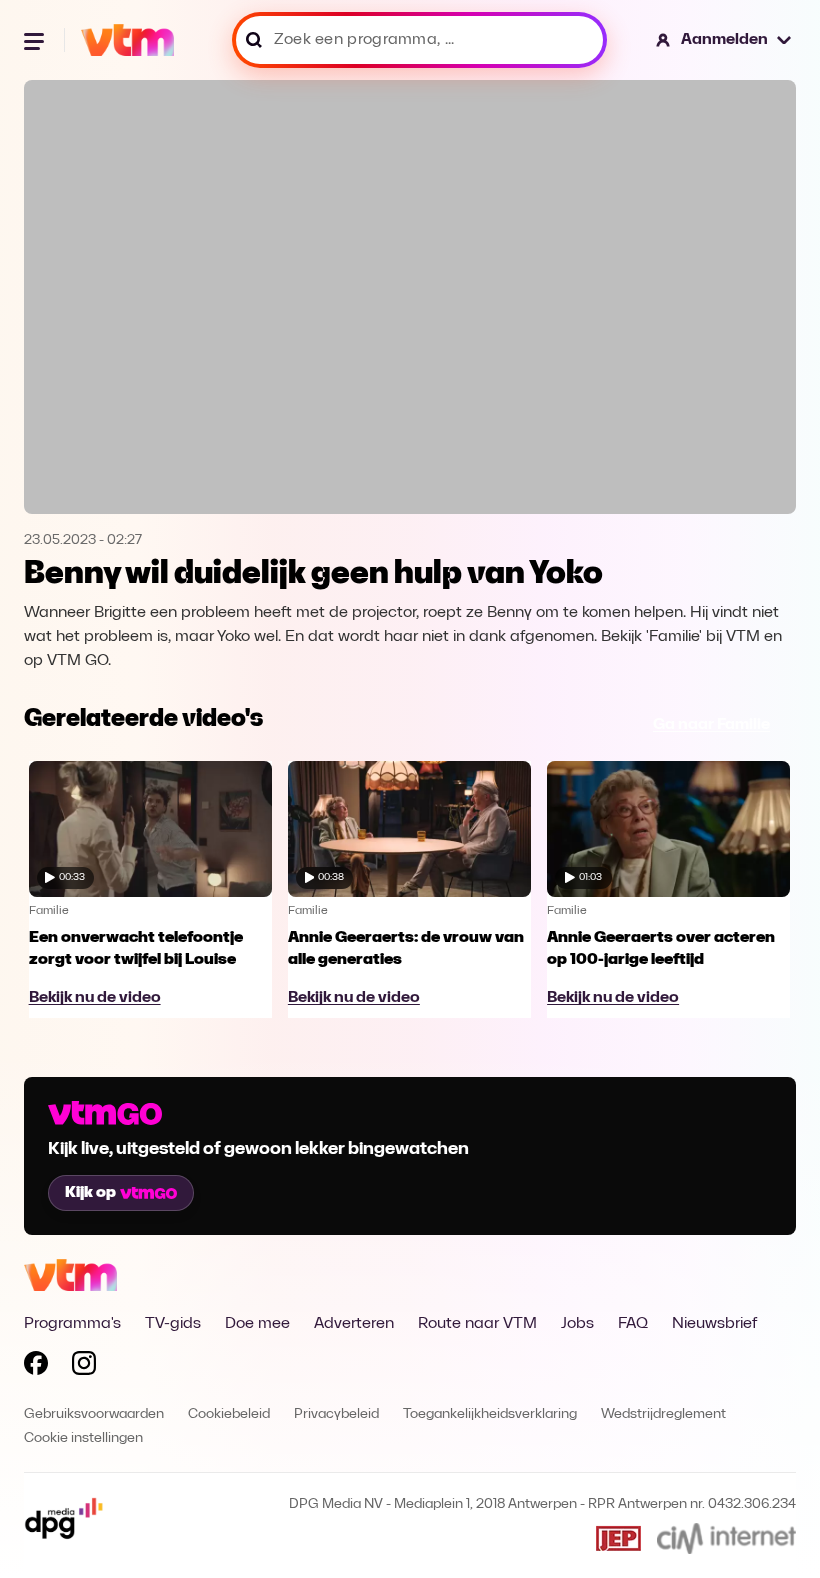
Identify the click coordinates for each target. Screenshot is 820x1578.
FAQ (633, 1324)
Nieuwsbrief (714, 1324)
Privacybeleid (336, 1414)
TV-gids (173, 1324)
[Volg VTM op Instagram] (84, 1367)
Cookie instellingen (83, 1438)
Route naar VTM (477, 1324)
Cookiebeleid (229, 1414)
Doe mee (257, 1324)
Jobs (577, 1324)
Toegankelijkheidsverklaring (490, 1414)
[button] (724, 40)
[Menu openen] (36, 40)
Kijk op (90, 1193)
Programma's (72, 1324)
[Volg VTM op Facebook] (36, 1367)
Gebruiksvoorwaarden (94, 1414)
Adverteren (354, 1324)
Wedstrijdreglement (663, 1414)
